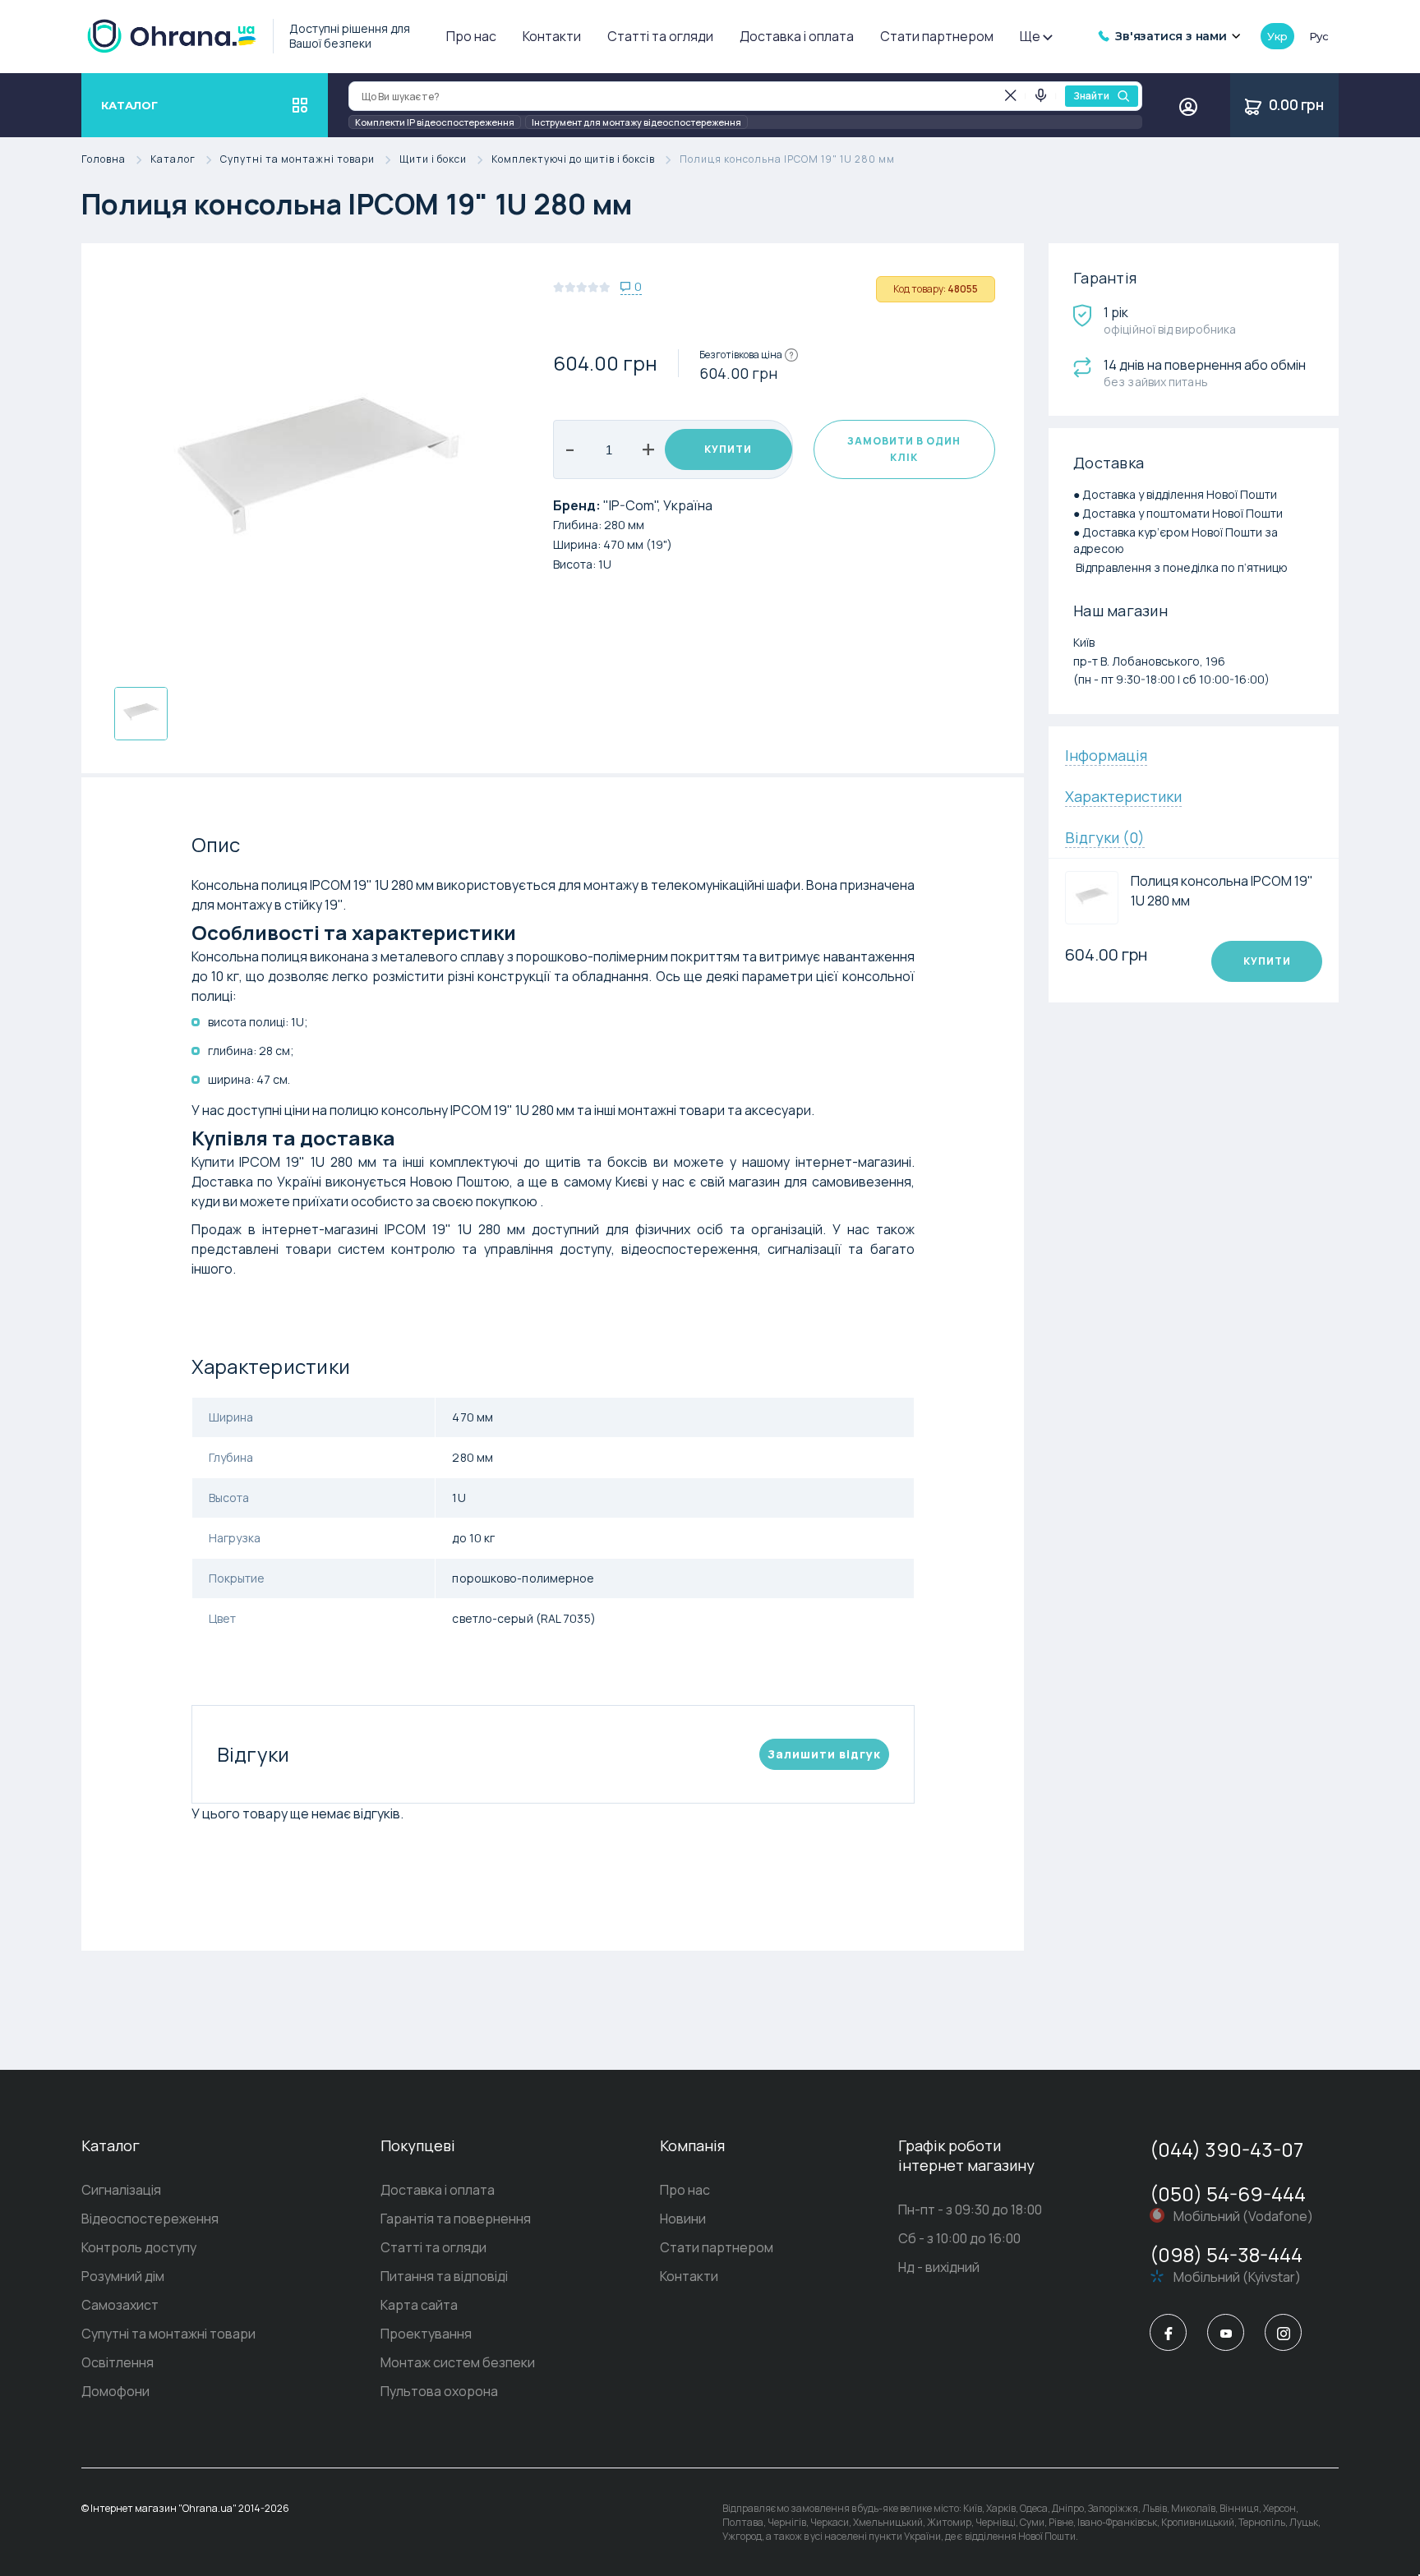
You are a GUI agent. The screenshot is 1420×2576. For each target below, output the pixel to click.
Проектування (426, 2334)
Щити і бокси (433, 160)
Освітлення (118, 2362)
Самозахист (120, 2305)
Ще (1030, 36)
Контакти (552, 36)
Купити (728, 449)
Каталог (173, 160)
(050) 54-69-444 (1228, 2194)
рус (1319, 36)
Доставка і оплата (797, 36)
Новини (683, 2219)
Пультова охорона (439, 2391)
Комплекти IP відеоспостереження (435, 122)
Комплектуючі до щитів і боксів (573, 160)
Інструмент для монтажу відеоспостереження (636, 122)
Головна (104, 160)
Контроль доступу (139, 2247)
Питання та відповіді (444, 2276)
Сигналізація (121, 2190)
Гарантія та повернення (456, 2219)
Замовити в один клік (904, 449)
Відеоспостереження (150, 2219)
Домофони (115, 2391)
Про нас (471, 36)
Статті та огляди (660, 36)
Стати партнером (937, 36)
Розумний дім (123, 2276)
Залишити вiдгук (824, 1754)
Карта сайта (419, 2305)
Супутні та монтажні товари (297, 160)
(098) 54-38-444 (1226, 2254)
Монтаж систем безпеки (458, 2362)
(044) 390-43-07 (1226, 2149)
